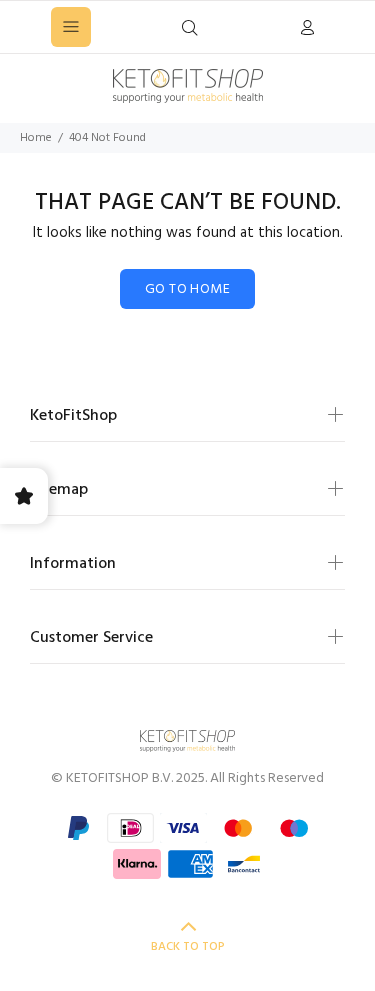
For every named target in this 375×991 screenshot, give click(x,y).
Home (36, 138)
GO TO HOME (187, 289)
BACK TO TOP (188, 947)
